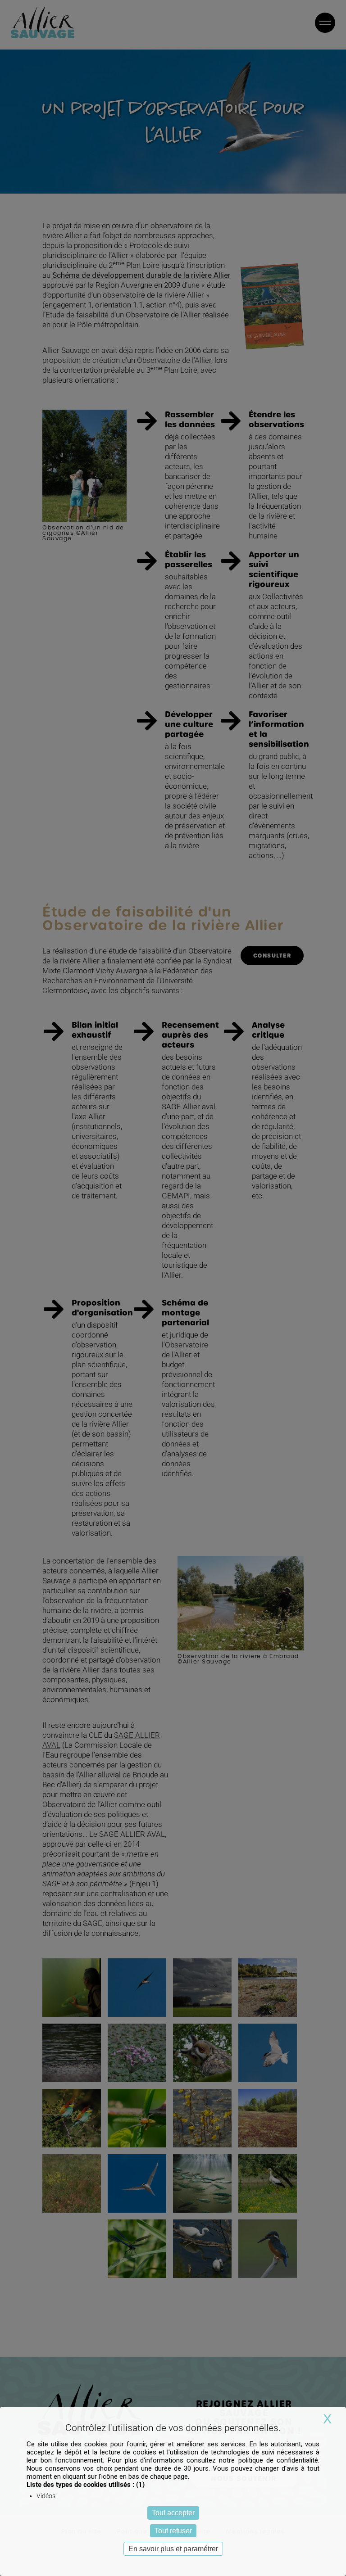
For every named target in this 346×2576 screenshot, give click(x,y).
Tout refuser (173, 2531)
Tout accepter (173, 2513)
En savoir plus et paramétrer (173, 2549)
